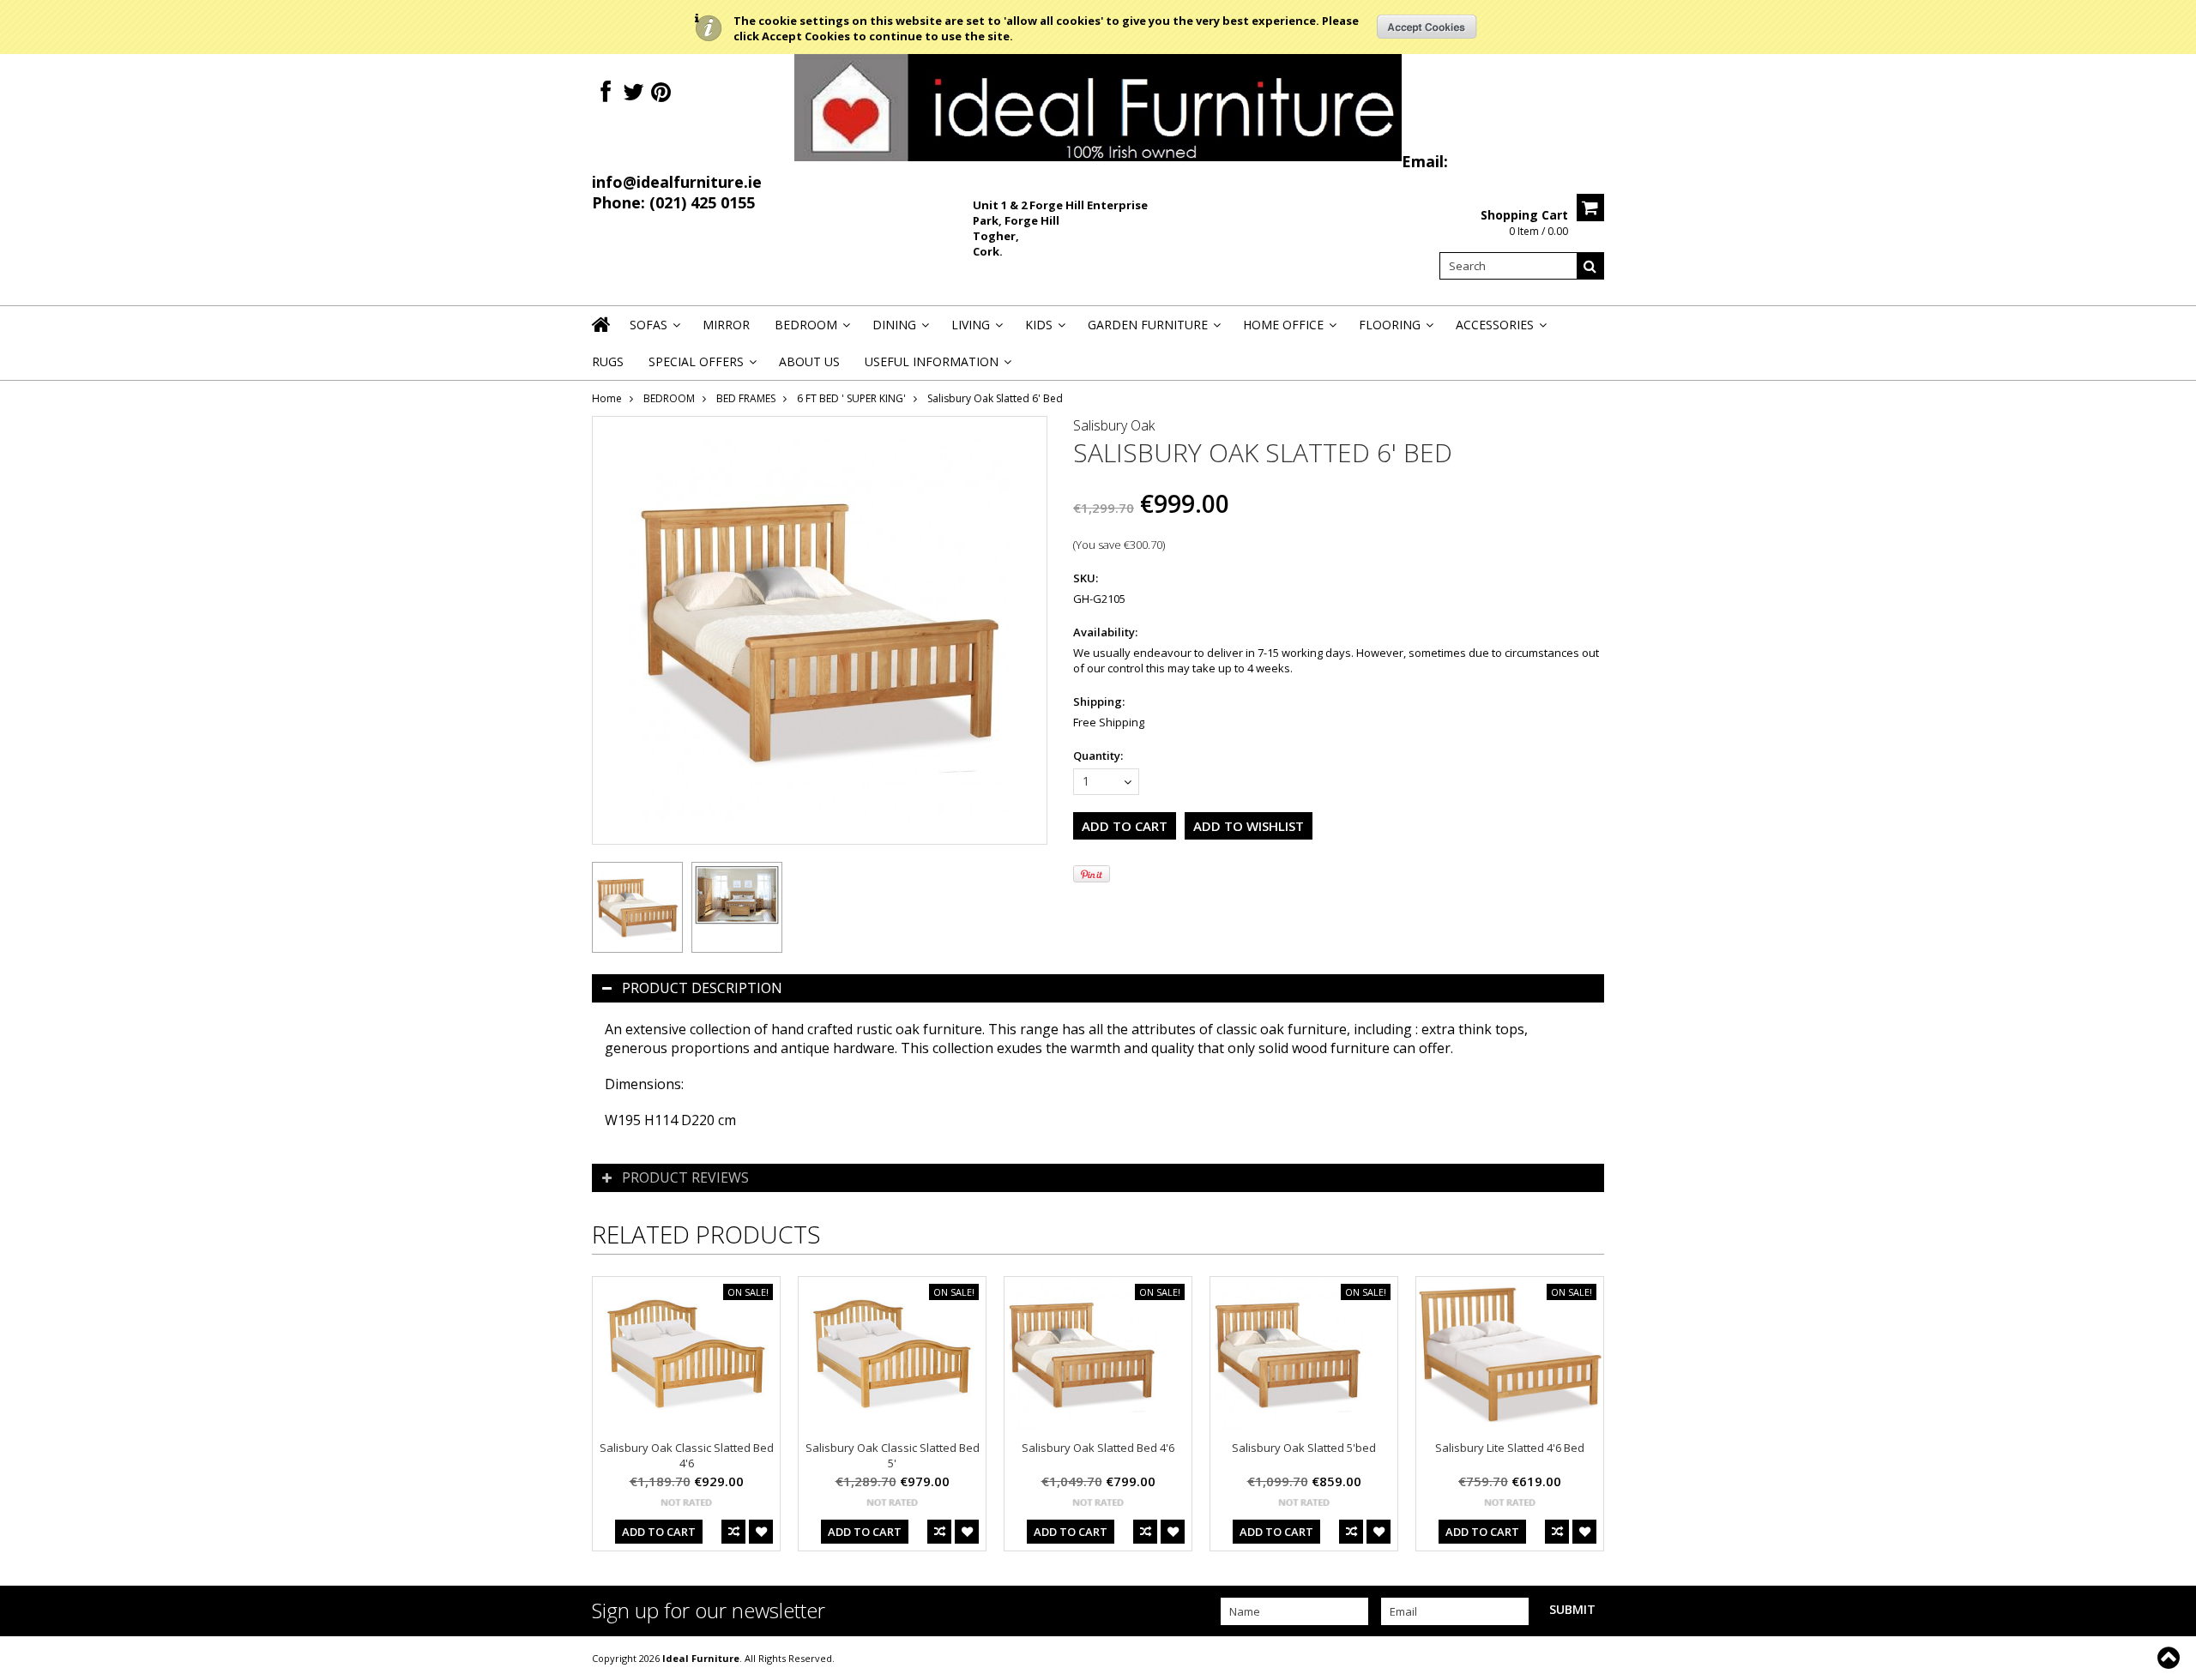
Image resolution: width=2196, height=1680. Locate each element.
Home (607, 398)
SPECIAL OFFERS (701, 367)
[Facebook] (606, 92)
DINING (899, 330)
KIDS (1044, 330)
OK (1427, 27)
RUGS (608, 361)
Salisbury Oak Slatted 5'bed (1304, 1448)
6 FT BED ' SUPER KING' (851, 398)
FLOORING (1395, 330)
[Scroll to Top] (2170, 1658)
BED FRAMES (746, 398)
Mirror (726, 325)
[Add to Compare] (733, 1532)
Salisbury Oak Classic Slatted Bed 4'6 (687, 1455)
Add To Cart (659, 1532)
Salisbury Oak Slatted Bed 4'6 (1098, 1448)
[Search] (1590, 266)
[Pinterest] (661, 92)
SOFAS (654, 330)
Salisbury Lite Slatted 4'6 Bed (1510, 1448)
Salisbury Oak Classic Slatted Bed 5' (893, 1455)
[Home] (602, 335)
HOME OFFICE (1288, 330)
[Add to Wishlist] (761, 1532)
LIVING (976, 330)
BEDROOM (811, 330)
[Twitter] (633, 92)
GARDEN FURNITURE (1153, 330)
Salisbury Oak (1114, 425)
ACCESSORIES (1500, 330)
